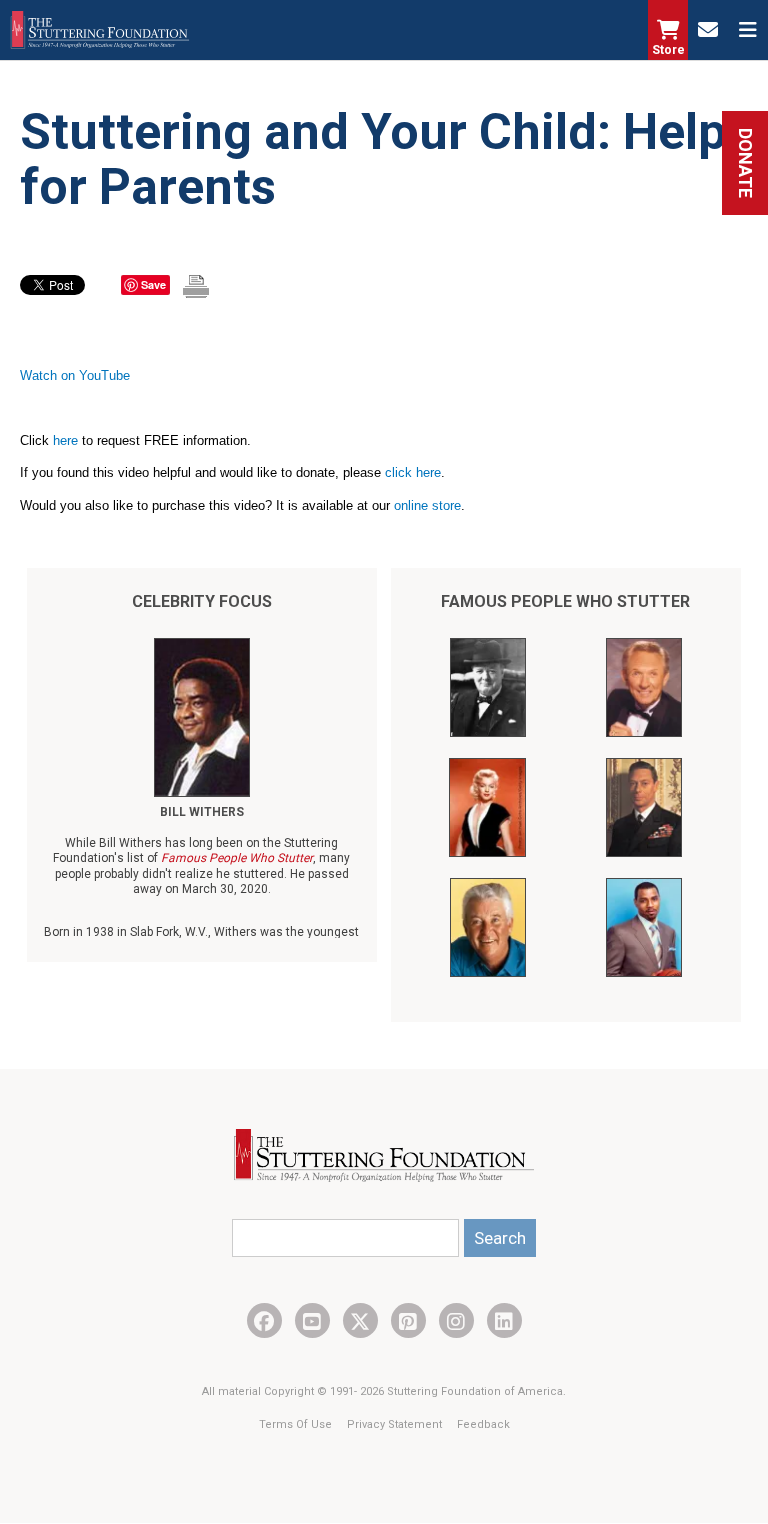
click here (413, 472)
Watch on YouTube (75, 375)
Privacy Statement (396, 1424)
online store (427, 505)
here (65, 440)
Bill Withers (202, 812)
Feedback (483, 1424)
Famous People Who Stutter (565, 601)
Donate (745, 163)
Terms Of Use (297, 1424)
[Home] (100, 30)
